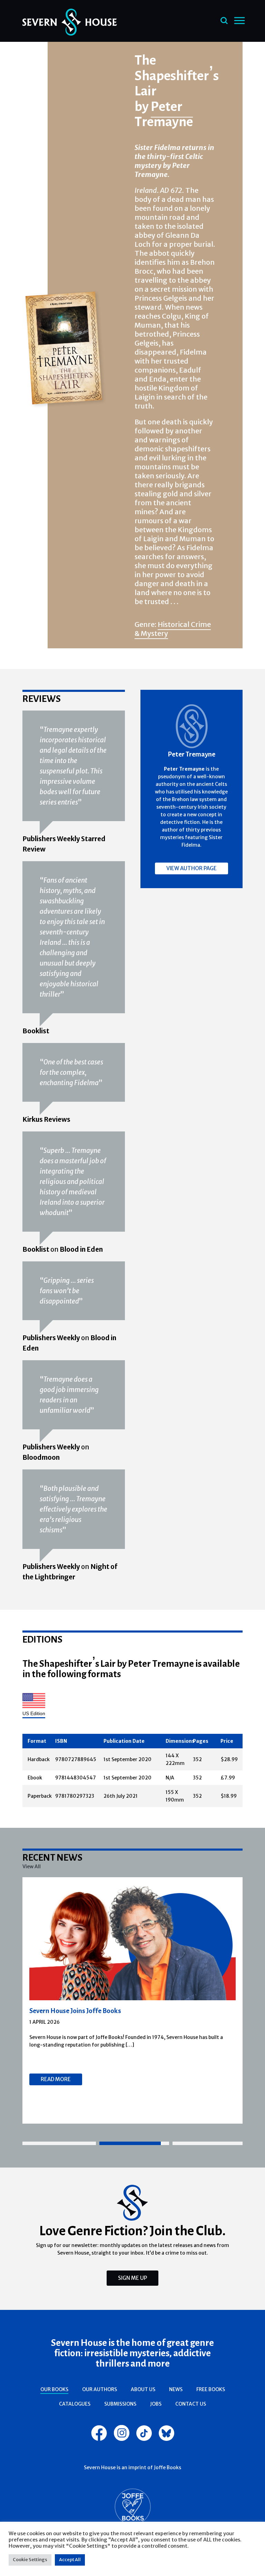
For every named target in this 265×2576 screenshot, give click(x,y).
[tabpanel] (133, 2000)
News (176, 2389)
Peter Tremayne (164, 114)
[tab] (59, 2143)
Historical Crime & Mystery (173, 629)
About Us (143, 2389)
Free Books (211, 2389)
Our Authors (100, 2389)
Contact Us (191, 2404)
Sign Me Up (132, 2278)
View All (32, 1867)
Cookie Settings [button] (30, 2560)
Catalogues (75, 2404)
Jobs (156, 2404)
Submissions (120, 2404)
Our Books (54, 2389)
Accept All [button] (70, 2560)
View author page (192, 868)
